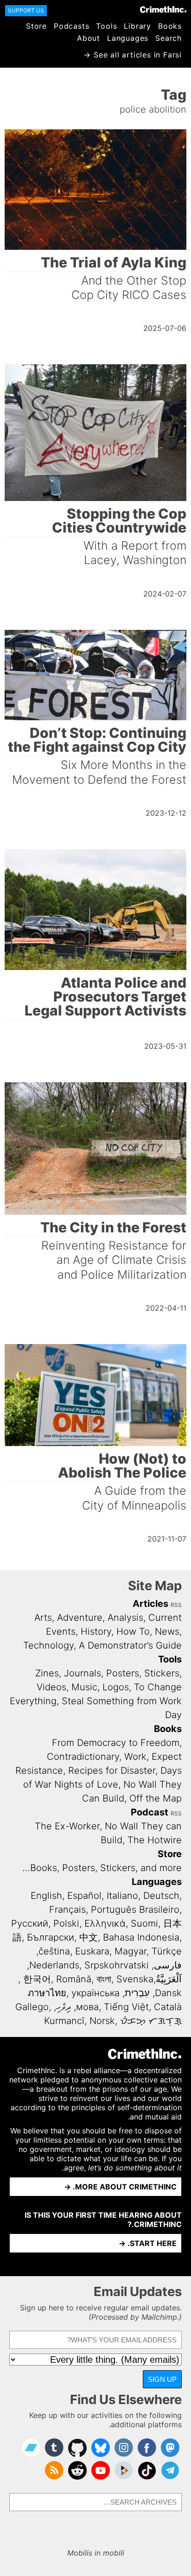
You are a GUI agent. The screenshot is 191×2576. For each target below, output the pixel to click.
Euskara (92, 1951)
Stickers (162, 1673)
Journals (83, 1673)
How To (133, 1631)
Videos (51, 1687)
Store (36, 26)
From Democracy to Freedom (116, 1743)
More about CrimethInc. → (120, 2187)
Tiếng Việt (126, 2007)
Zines (47, 1673)
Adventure (80, 1618)
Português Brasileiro (135, 1910)
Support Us (26, 10)
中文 (89, 1937)
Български (51, 1937)
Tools (106, 26)
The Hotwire (155, 1840)
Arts (43, 1618)
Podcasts (71, 26)
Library (137, 26)
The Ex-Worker (67, 1826)
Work (135, 1757)
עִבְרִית (137, 1993)
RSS (176, 1605)
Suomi (144, 1923)
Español (84, 1896)
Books (170, 26)
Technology (48, 1645)
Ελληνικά (105, 1923)
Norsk (102, 2021)
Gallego (32, 2007)
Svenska (135, 1979)
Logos (116, 1687)
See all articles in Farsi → (133, 55)
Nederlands (54, 1965)
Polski (66, 1923)
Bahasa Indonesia (141, 1937)
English (46, 1896)
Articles (150, 1604)
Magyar (131, 1951)
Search (169, 38)
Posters (123, 1673)
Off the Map (156, 1798)
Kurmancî (64, 2021)
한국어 (37, 1979)
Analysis (125, 1618)
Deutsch (161, 1896)
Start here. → (148, 2243)
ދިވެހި (64, 2007)
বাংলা (104, 1979)
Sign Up (162, 2379)
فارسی (168, 1965)
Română (74, 1979)
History (96, 1631)
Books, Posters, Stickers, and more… (102, 1868)
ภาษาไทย (47, 1993)
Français (67, 1910)
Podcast (150, 1812)
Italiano (122, 1896)
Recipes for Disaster (112, 1770)
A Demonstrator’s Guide (130, 1645)
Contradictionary (83, 1757)
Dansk (168, 1993)
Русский (30, 1923)
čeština (54, 1951)
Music (84, 1687)
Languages (128, 38)
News (167, 1631)
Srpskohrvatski (117, 1965)
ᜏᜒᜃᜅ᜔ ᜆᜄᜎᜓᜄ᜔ (151, 2021)
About (89, 38)
